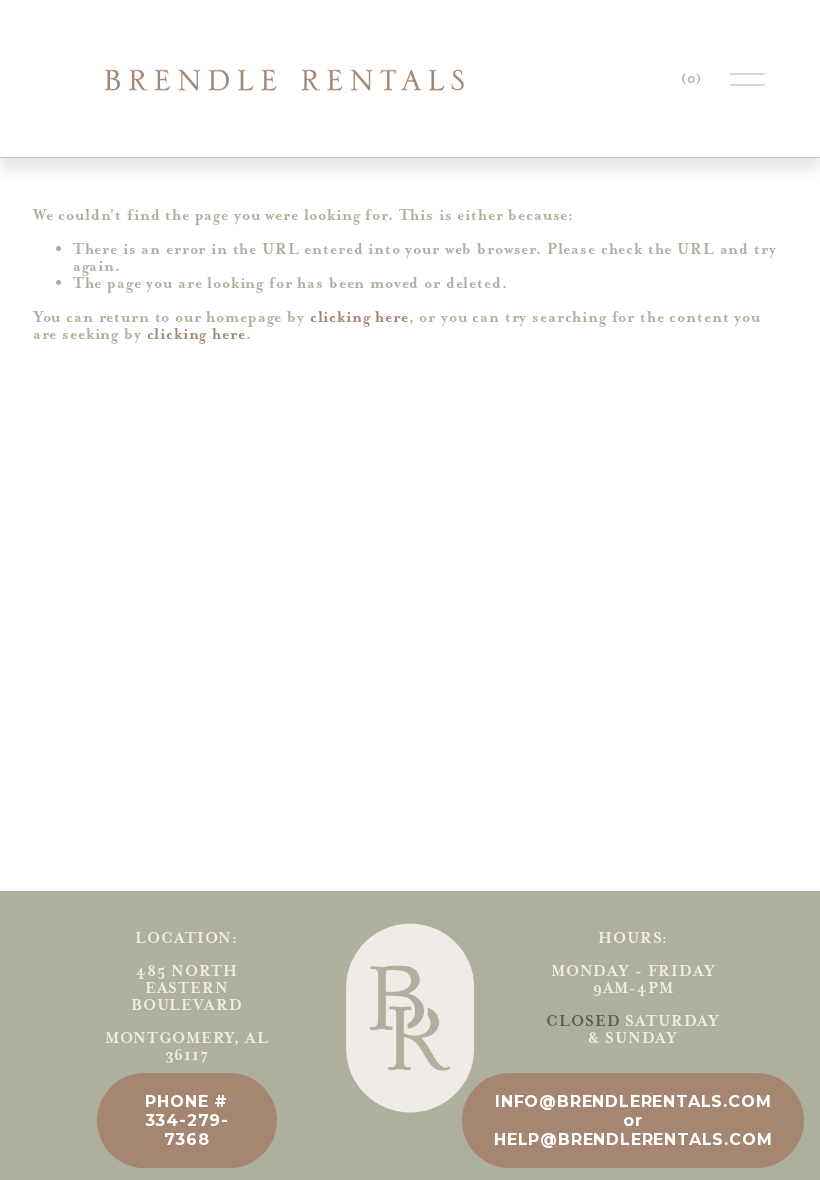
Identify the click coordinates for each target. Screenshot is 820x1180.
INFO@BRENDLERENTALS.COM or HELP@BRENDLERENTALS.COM (633, 1120)
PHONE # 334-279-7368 (187, 1120)
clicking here (359, 317)
